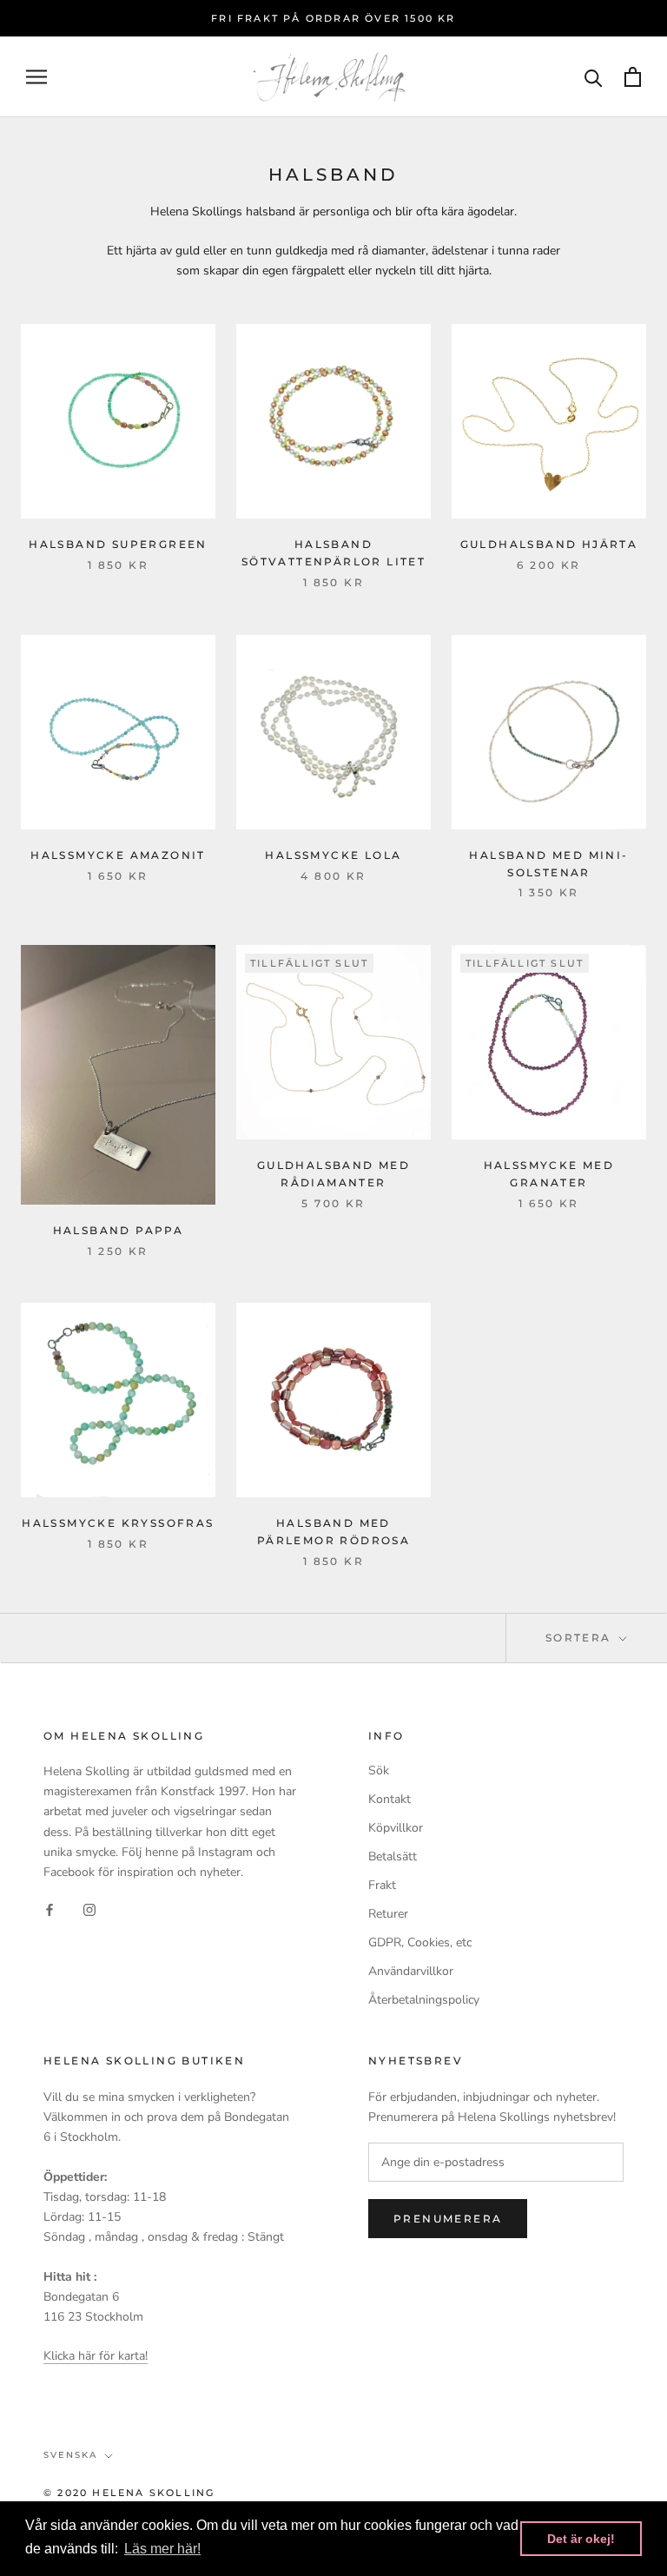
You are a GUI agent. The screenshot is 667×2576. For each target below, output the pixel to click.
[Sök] (594, 77)
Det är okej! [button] (581, 2539)
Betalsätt (393, 1856)
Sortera (581, 1638)
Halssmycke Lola (333, 855)
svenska (70, 2455)
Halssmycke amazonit (118, 855)
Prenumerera (448, 2219)
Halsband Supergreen (118, 544)
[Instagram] (89, 1909)
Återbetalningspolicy (424, 2000)
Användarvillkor (411, 1971)
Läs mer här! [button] (162, 2549)
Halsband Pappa (119, 1230)
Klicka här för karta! (96, 2356)
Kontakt (390, 1799)
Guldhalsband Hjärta (549, 544)
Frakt (382, 1885)
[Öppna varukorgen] (633, 77)
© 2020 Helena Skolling (129, 2493)
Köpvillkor (396, 1828)
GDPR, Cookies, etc (420, 1942)
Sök (379, 1770)
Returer (388, 1914)
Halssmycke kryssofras (118, 1523)
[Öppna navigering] (36, 77)
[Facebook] (50, 1909)
